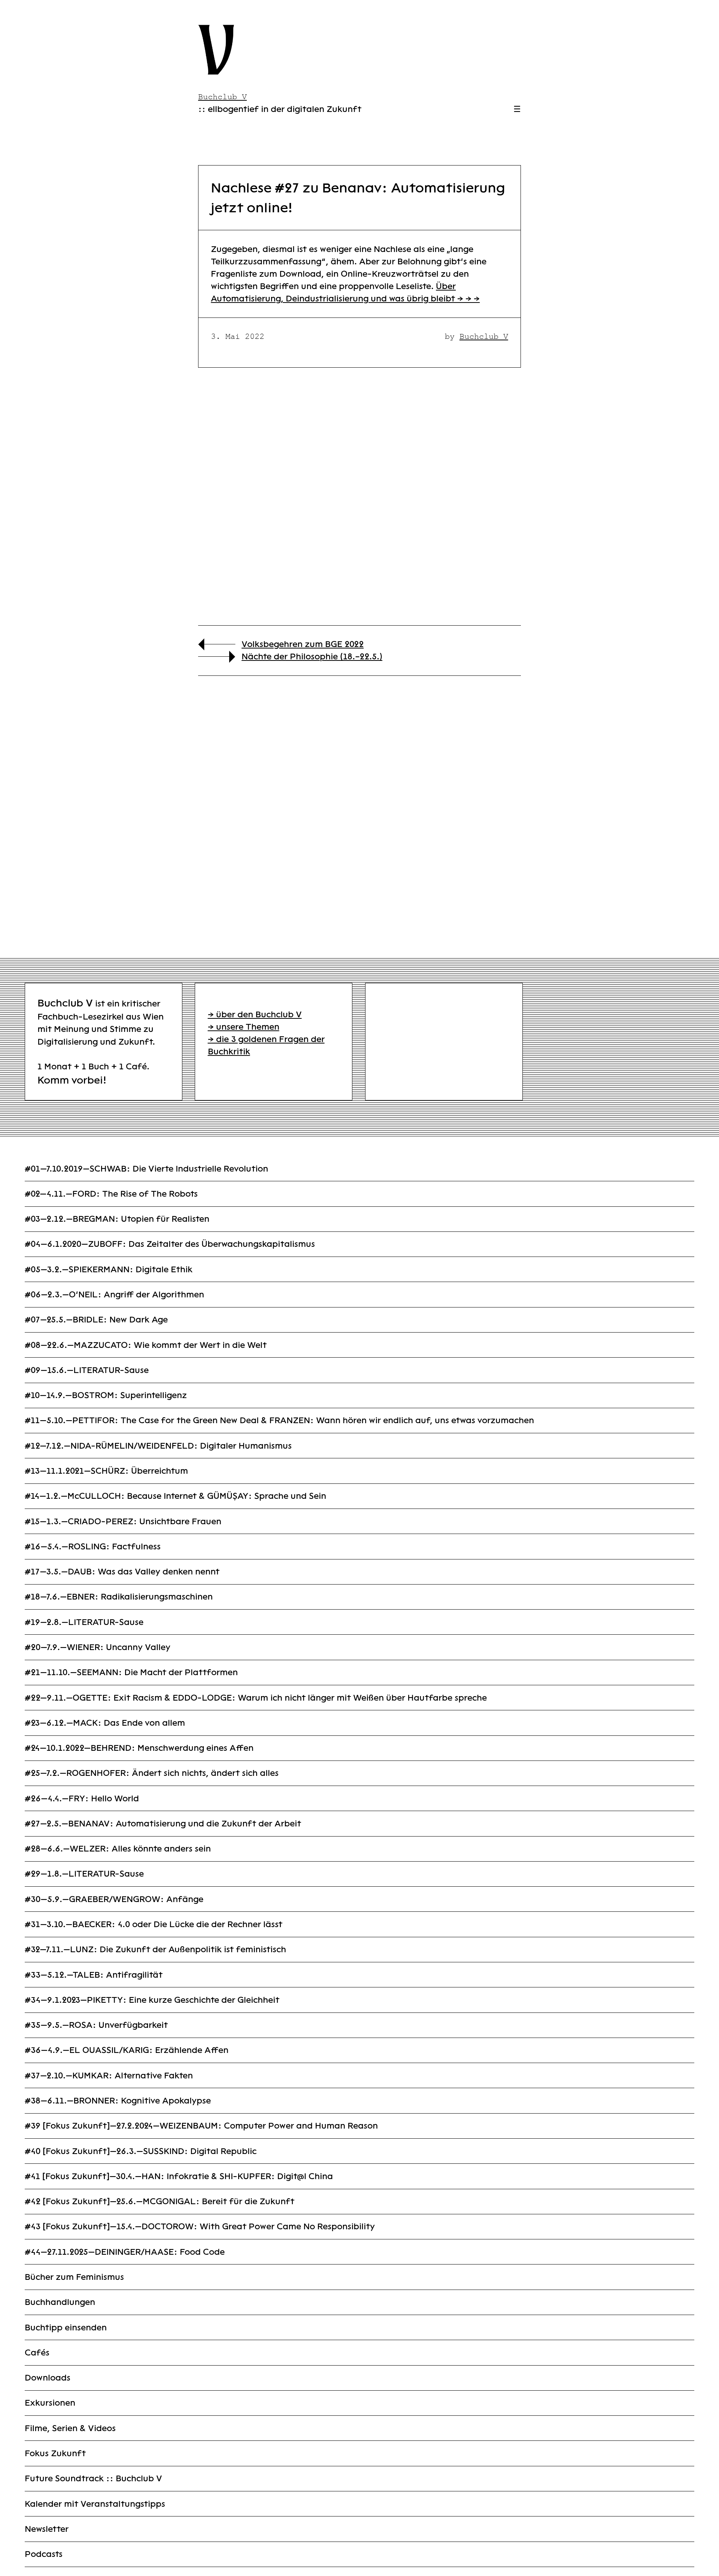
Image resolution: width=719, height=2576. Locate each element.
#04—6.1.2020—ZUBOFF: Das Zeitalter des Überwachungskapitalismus (170, 1244)
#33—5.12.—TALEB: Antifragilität (94, 1975)
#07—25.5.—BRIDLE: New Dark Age (96, 1320)
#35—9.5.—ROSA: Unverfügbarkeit (96, 2025)
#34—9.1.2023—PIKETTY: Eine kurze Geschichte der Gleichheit (152, 2000)
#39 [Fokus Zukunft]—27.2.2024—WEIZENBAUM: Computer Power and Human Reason (201, 2126)
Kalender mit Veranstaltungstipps (95, 2504)
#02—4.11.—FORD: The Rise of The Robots (111, 1194)
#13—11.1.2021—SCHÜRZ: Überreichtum (106, 1471)
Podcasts (44, 2554)
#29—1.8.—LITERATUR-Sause (84, 1874)
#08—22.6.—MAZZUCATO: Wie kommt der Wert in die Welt (146, 1345)
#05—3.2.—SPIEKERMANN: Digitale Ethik (109, 1269)
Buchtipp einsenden (66, 2328)
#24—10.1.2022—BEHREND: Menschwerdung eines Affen (139, 1748)
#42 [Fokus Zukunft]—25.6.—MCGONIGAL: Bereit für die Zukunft (160, 2201)
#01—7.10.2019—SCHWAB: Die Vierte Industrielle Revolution (146, 1169)
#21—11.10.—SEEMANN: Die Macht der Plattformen (131, 1672)
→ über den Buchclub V (255, 1014)
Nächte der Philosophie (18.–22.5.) (312, 657)
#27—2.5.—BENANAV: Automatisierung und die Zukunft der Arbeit (163, 1824)
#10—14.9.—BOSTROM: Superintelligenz (106, 1395)
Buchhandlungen (60, 2302)
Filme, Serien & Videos (70, 2428)
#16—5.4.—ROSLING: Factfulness (93, 1547)
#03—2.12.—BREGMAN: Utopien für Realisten (117, 1219)
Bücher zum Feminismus (74, 2277)
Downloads (48, 2378)
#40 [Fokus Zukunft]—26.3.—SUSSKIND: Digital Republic (141, 2151)
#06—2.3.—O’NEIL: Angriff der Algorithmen (114, 1295)
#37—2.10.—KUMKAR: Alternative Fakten (109, 2076)
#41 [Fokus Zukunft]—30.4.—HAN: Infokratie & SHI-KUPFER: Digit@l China (179, 2176)
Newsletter (47, 2529)
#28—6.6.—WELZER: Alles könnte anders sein (118, 1849)
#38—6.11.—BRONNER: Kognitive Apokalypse (118, 2101)
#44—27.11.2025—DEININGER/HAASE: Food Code (125, 2252)
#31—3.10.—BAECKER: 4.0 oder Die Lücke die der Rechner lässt (154, 1924)
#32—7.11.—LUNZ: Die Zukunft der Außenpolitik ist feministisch (155, 1949)
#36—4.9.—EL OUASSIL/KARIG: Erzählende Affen (127, 2050)
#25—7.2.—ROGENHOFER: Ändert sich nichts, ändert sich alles (152, 1773)
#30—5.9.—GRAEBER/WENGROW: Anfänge (114, 1899)
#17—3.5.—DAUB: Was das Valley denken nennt (122, 1572)
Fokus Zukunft (55, 2453)
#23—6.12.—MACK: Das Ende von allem (105, 1723)
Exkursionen (50, 2403)
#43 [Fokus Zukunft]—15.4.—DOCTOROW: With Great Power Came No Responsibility (200, 2226)
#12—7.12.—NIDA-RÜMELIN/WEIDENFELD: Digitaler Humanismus (158, 1446)
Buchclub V (484, 336)
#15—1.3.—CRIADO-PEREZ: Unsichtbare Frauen (123, 1521)
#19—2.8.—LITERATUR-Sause (84, 1622)
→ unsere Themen (244, 1027)
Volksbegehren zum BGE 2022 (303, 644)
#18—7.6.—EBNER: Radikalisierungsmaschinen (119, 1597)
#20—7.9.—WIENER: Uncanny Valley (98, 1647)
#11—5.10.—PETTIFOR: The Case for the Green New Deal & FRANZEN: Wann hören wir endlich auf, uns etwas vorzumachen (279, 1420)
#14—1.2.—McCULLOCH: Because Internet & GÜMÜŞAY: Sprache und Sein (175, 1496)
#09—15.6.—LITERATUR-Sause (87, 1370)
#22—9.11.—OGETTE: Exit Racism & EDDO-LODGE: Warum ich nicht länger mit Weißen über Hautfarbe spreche (256, 1698)
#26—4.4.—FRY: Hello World (82, 1799)
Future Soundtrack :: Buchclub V (93, 2478)
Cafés (37, 2353)
